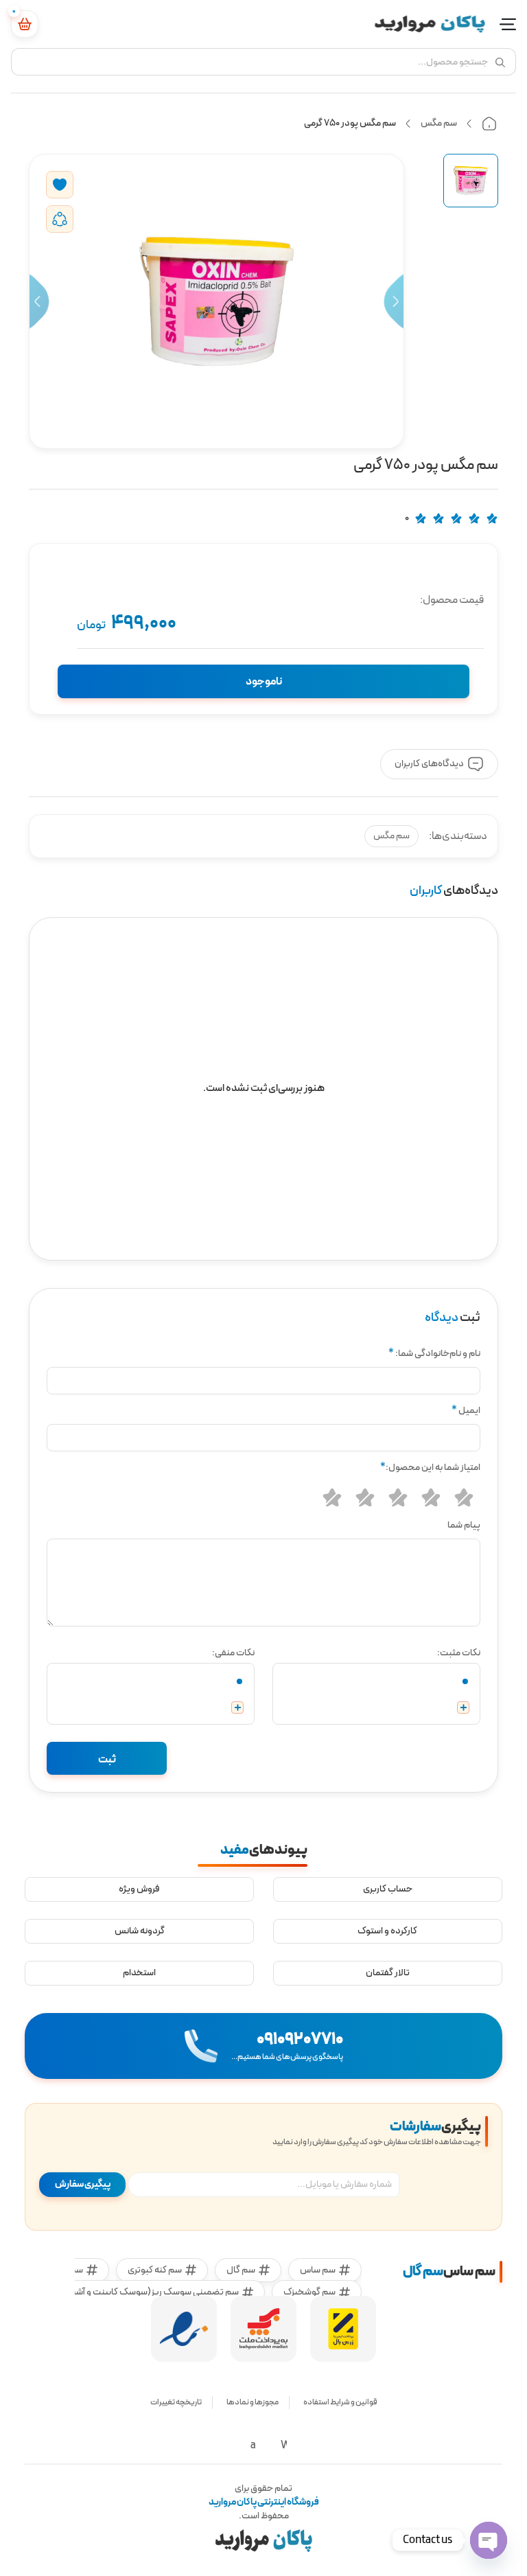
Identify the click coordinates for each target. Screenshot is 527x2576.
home (489, 124)
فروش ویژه (139, 1889)
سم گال (241, 2270)
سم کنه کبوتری (155, 2270)
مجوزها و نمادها (253, 2402)
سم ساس (318, 2270)
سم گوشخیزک (309, 2292)
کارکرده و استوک (387, 1931)
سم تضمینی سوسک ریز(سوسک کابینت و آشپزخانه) (144, 2292)
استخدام (139, 1973)
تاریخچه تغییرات (176, 2402)
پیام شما (464, 1525)
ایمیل (466, 1411)
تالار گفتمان (388, 1973)
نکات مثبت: (459, 1653)
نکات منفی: (233, 1653)
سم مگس (439, 123)
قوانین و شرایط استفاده (340, 2402)
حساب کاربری (388, 1889)
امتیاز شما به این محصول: (430, 1468)
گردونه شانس (140, 1931)
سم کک (69, 2270)
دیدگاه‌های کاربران (429, 764)
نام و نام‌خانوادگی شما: (434, 1354)
